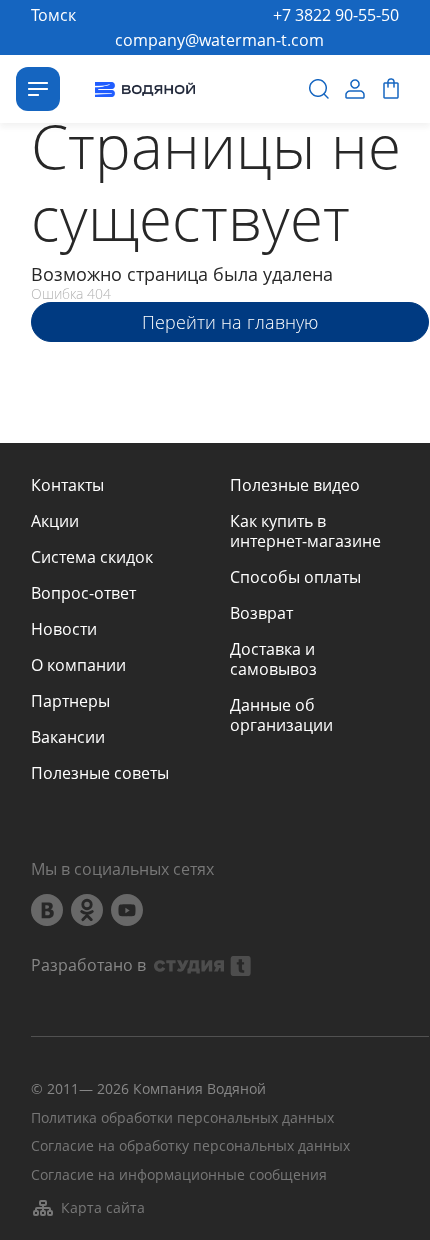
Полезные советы (100, 773)
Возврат (261, 613)
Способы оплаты (295, 577)
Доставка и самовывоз (273, 659)
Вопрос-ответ (83, 593)
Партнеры (70, 701)
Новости (64, 629)
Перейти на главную (230, 322)
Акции (55, 521)
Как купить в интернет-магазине (305, 531)
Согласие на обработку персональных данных (190, 1146)
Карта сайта (103, 1207)
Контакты (67, 485)
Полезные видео (295, 485)
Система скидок (92, 557)
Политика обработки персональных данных (182, 1118)
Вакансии (68, 737)
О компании (78, 665)
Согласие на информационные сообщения (179, 1175)
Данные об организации (281, 715)
